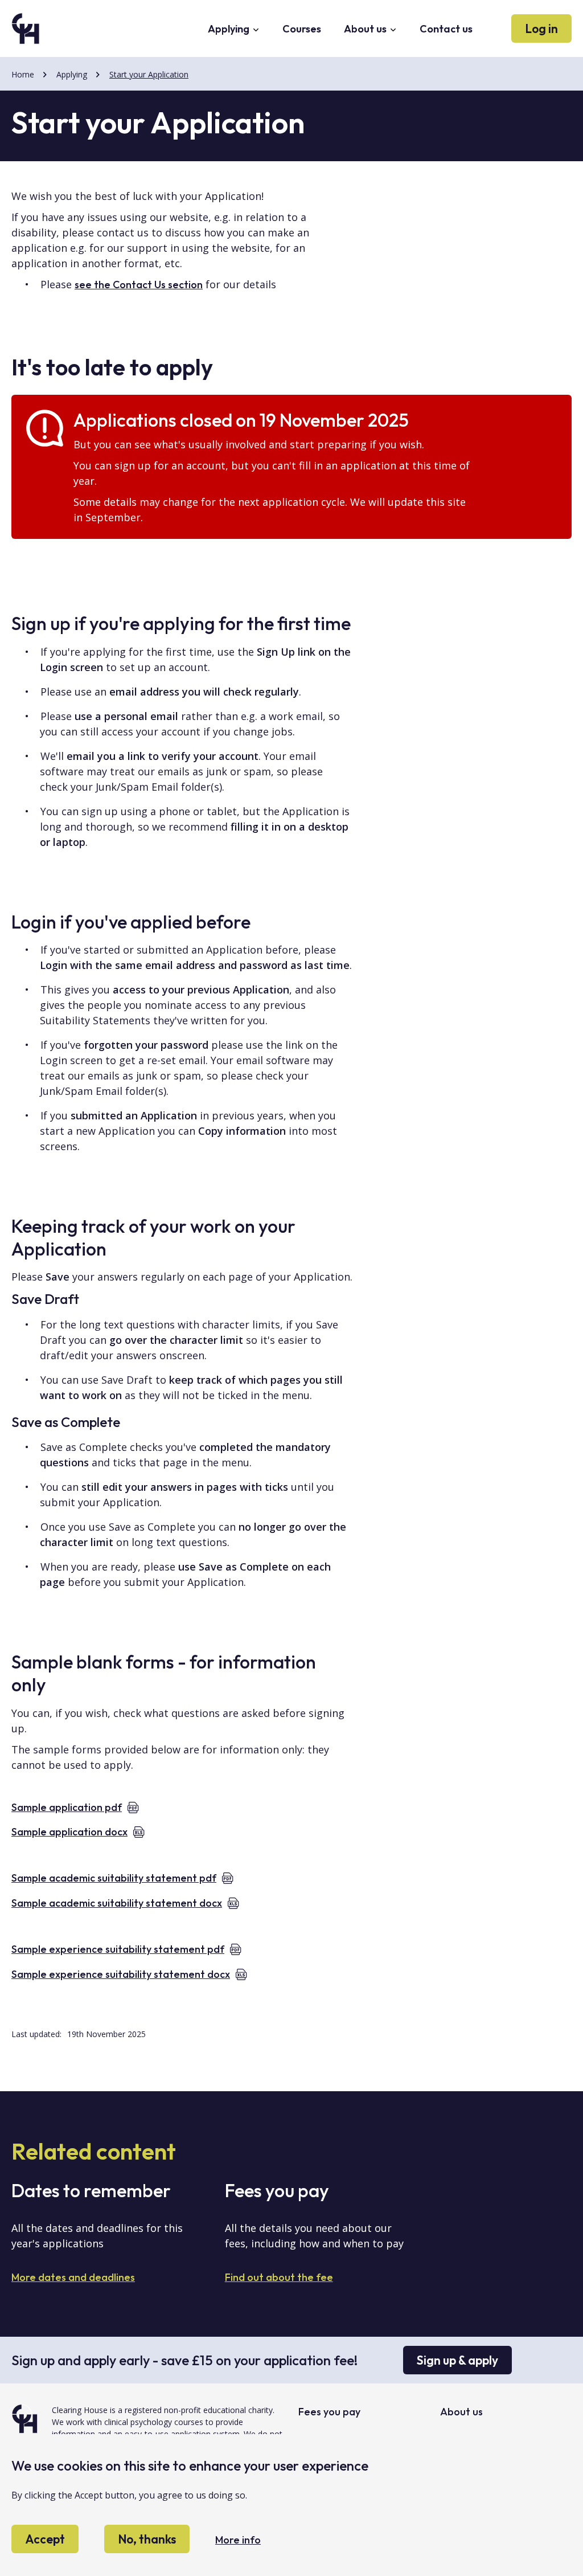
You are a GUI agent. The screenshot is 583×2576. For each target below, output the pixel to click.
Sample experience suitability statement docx (121, 1974)
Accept (45, 2539)
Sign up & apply (457, 2360)
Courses (302, 29)
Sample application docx (69, 1832)
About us (366, 29)
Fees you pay (329, 2412)
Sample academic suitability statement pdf (114, 1878)
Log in (541, 28)
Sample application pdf (67, 1807)
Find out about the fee (279, 2277)
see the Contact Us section (139, 285)
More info (238, 2540)
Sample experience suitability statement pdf (118, 1949)
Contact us (446, 29)
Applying (230, 29)
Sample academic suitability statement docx (117, 1903)
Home (23, 74)
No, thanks (147, 2539)
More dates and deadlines (73, 2277)
